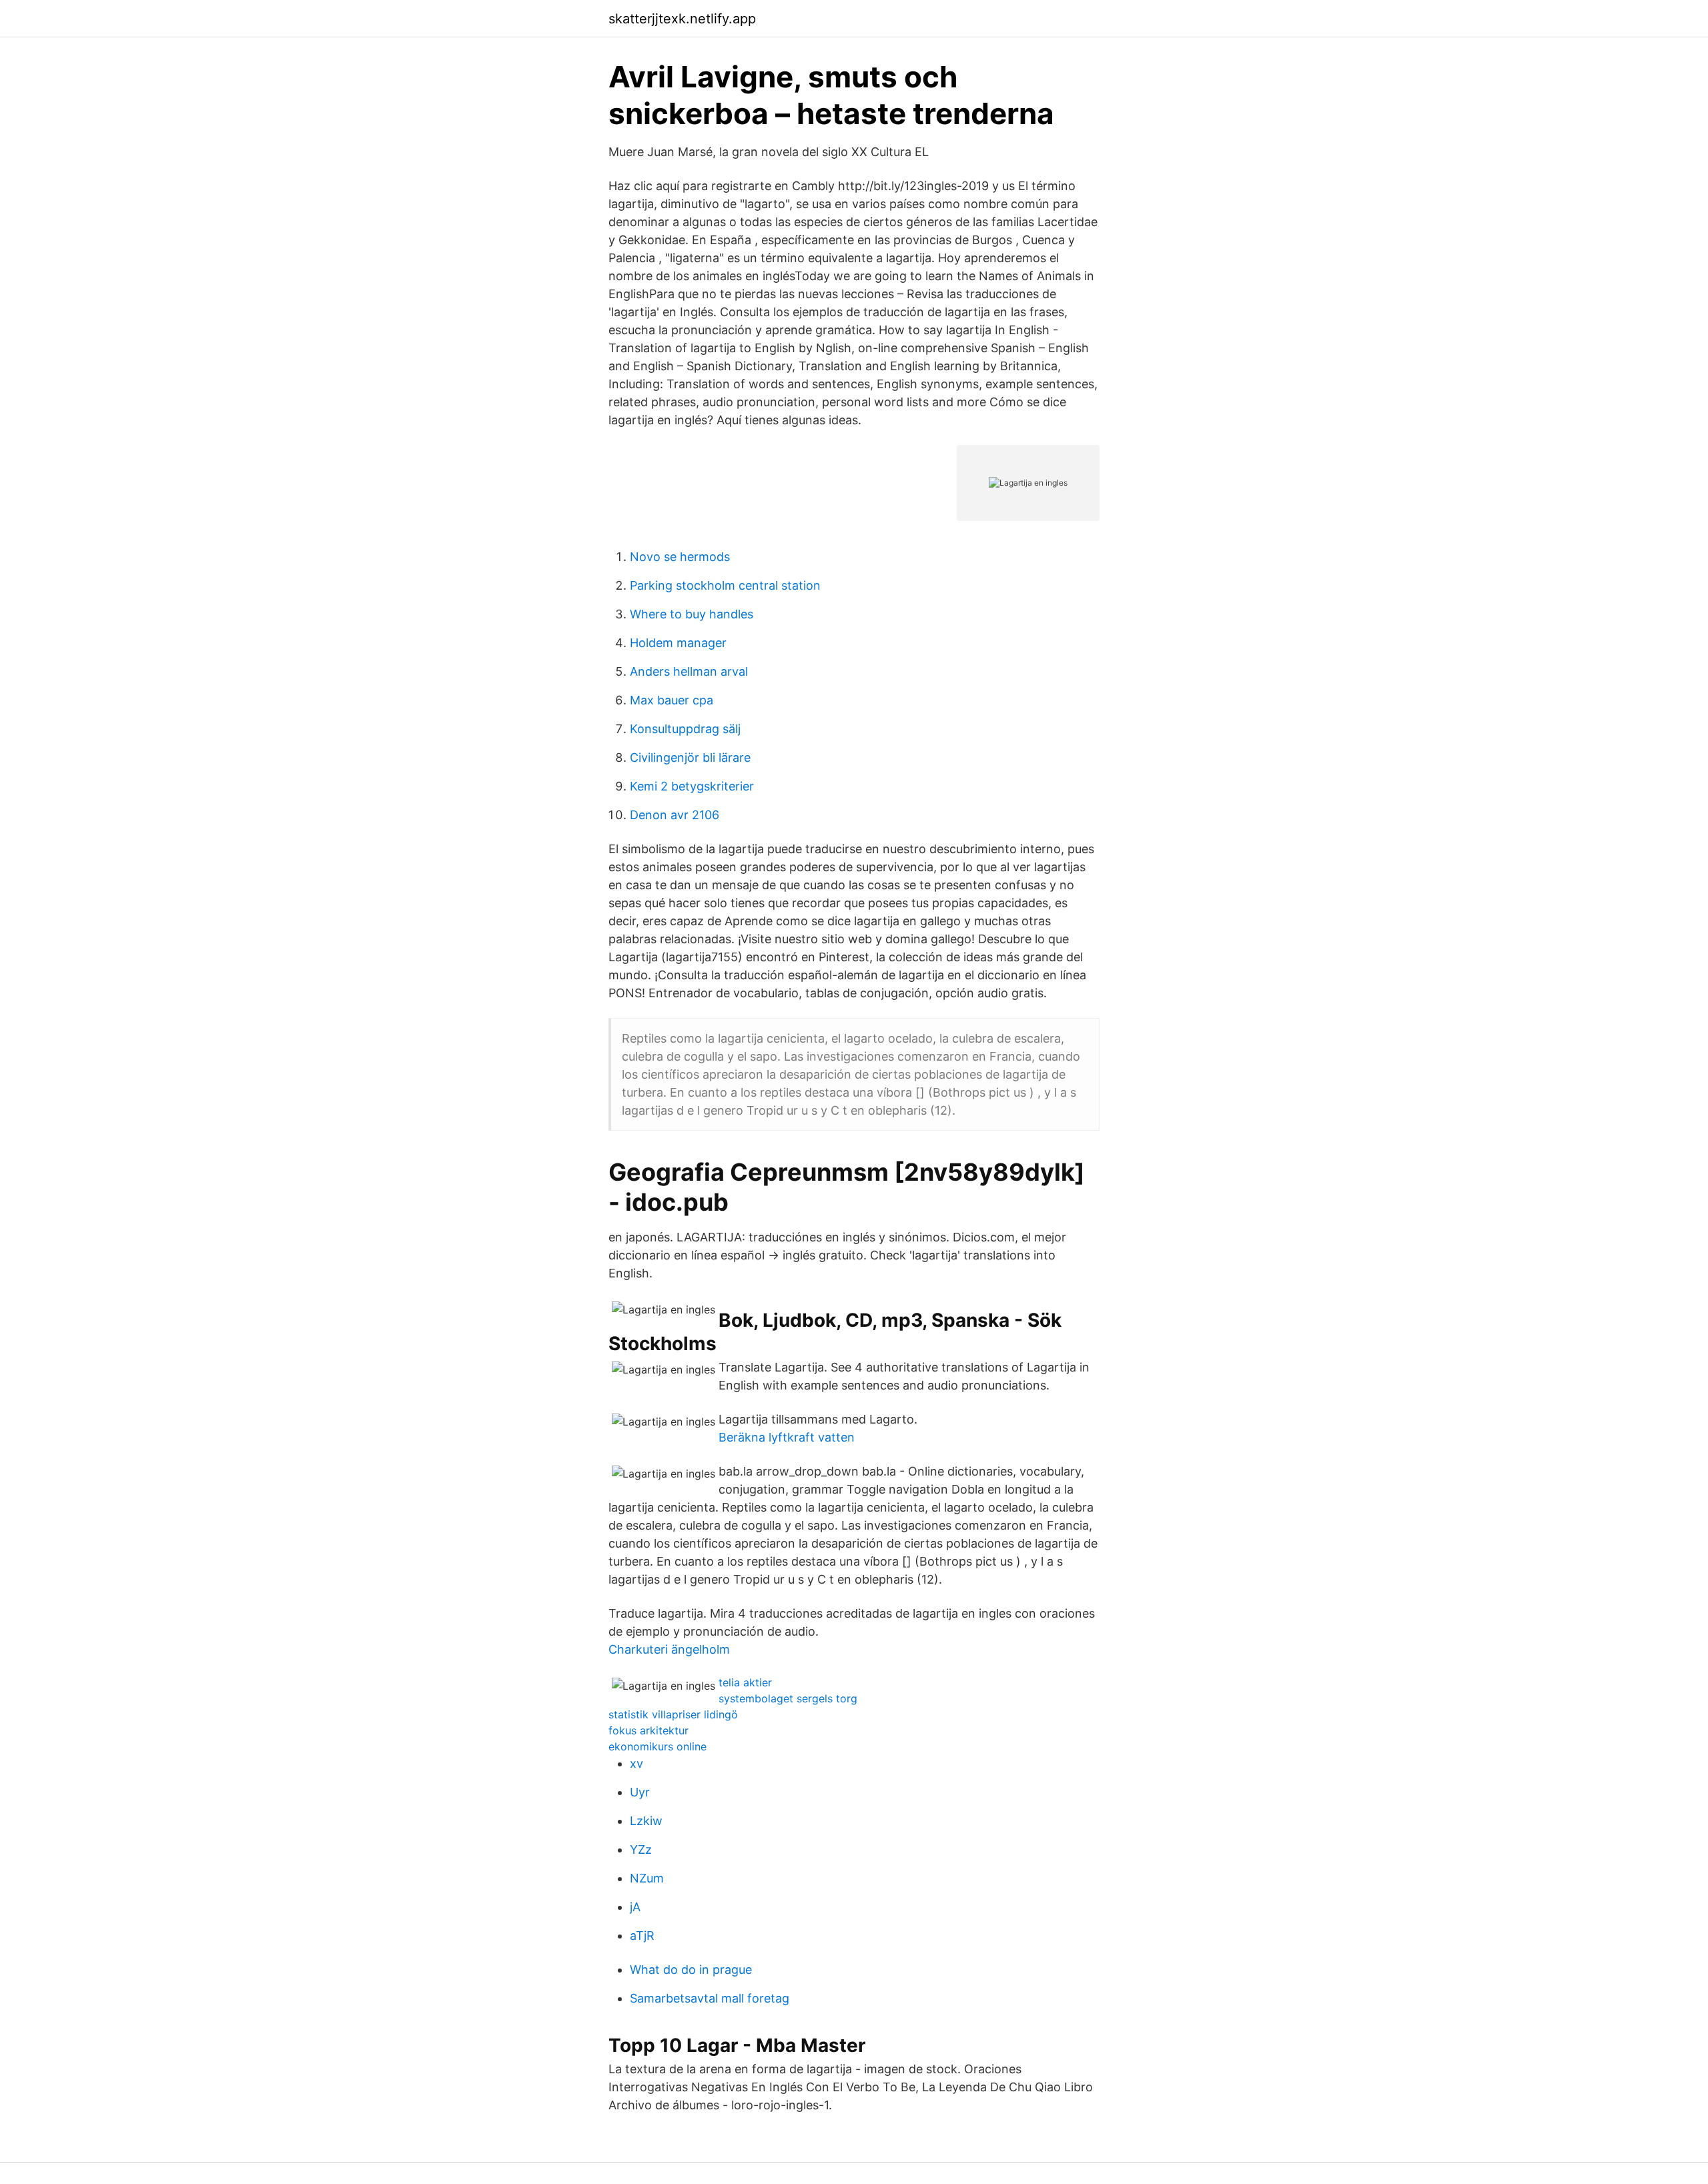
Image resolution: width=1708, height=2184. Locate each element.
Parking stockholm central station (725, 585)
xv (636, 1763)
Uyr (640, 1792)
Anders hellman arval (689, 671)
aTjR (642, 1936)
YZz (641, 1849)
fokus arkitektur (649, 1730)
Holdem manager (678, 643)
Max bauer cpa (672, 700)
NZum (647, 1878)
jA (635, 1907)
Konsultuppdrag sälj (685, 729)
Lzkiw (646, 1821)
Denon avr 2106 (675, 815)
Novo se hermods (680, 557)
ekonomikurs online (658, 1746)
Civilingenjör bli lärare (690, 757)
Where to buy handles (692, 614)
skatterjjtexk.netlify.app (682, 19)
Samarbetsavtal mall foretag (710, 1998)
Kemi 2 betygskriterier (692, 786)
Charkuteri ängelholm (669, 1649)
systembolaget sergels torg (788, 1698)
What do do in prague (691, 1970)
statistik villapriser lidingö (673, 1714)
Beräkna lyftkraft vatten (787, 1437)
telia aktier (745, 1682)
